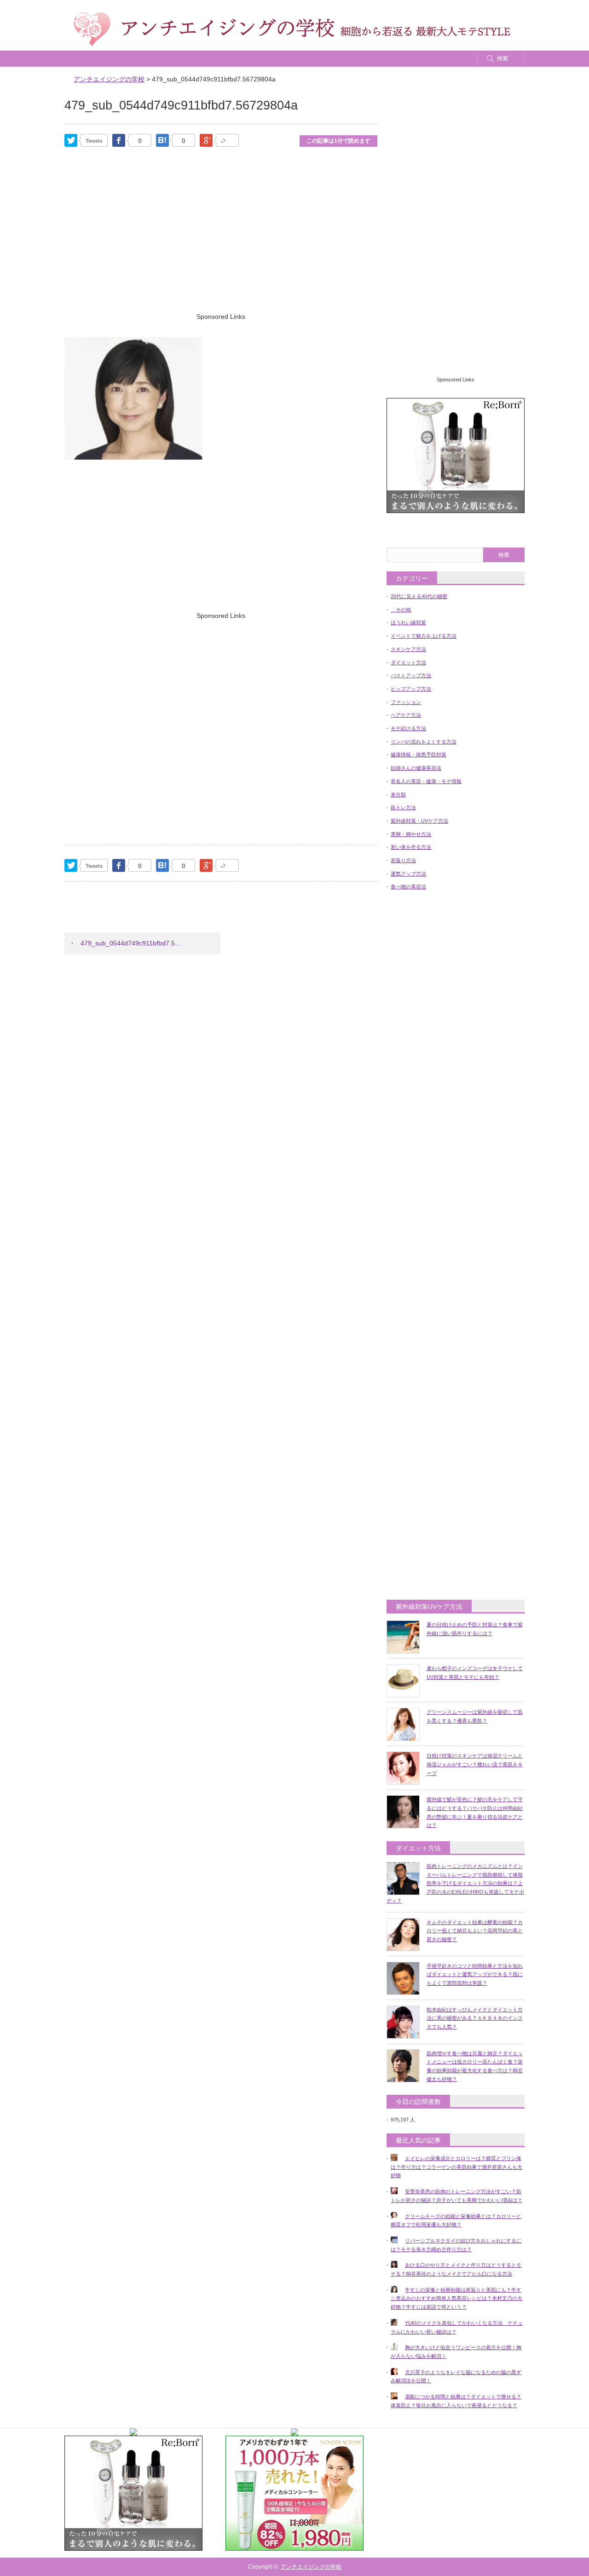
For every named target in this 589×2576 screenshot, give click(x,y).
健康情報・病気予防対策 (419, 755)
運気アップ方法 (408, 874)
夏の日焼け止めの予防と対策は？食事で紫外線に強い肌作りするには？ (475, 1629)
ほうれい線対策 (408, 622)
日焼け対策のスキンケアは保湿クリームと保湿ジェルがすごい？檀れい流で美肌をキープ (475, 1764)
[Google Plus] (227, 140)
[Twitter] (71, 140)
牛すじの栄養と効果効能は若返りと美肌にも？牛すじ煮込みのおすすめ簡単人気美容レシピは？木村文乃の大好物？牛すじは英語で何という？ (456, 2298)
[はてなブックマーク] (162, 140)
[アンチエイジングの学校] (292, 29)
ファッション (406, 702)
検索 (502, 58)
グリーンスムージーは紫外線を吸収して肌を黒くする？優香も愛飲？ (475, 1716)
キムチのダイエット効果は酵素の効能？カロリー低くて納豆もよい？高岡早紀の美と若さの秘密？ (475, 1931)
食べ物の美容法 (408, 887)
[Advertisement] (221, 242)
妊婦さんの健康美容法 (416, 768)
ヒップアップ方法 (411, 689)
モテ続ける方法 (408, 728)
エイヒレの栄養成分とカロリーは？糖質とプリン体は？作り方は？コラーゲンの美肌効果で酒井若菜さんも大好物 (456, 2167)
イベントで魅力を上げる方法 (424, 636)
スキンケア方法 (408, 649)
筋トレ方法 (403, 807)
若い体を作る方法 (411, 847)
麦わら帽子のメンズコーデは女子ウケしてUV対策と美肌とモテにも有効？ (475, 1673)
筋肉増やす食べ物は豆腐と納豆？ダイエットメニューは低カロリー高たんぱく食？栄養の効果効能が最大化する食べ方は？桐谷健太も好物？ (475, 2066)
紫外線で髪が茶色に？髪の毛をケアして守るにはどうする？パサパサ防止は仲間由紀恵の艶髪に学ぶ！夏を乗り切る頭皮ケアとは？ (475, 1812)
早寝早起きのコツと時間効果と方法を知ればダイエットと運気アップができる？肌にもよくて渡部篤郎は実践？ (475, 1974)
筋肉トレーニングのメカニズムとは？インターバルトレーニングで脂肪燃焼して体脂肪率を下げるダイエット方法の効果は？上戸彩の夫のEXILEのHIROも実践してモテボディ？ (455, 1883)
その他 (401, 610)
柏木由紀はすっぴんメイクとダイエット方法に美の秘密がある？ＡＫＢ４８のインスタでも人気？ (475, 2018)
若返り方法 (403, 860)
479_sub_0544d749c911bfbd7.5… (131, 943)
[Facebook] (119, 140)
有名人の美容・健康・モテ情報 (426, 781)
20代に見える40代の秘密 (419, 596)
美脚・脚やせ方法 (411, 834)
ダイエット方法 (408, 663)
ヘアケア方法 (406, 715)
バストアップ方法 (411, 675)
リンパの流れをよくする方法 (424, 742)
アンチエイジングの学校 (311, 2567)
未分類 (398, 795)
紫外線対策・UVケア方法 (419, 821)
